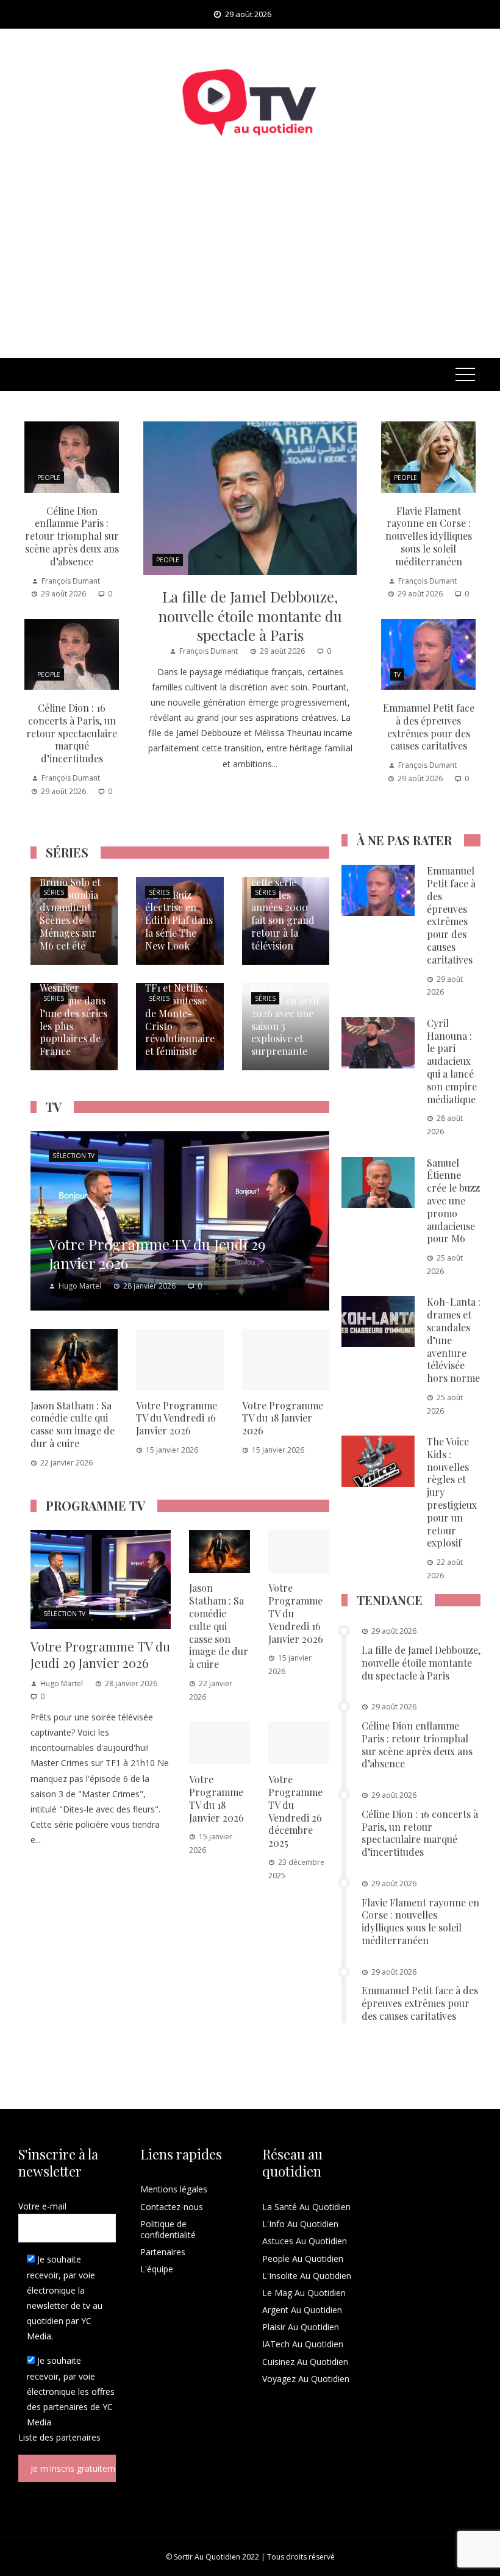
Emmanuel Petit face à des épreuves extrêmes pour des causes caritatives (429, 727)
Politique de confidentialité (168, 2229)
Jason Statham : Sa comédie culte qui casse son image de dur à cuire (73, 1424)
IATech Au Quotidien (303, 2344)
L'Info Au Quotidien (300, 2224)
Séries (54, 892)
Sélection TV (73, 1156)
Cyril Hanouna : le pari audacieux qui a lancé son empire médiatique (452, 1061)
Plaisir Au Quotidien (301, 2327)
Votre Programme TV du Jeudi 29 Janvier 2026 (100, 1654)
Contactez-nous (172, 2207)
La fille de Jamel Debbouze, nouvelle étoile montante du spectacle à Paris (250, 615)
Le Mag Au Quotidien (304, 2293)
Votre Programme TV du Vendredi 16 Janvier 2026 (177, 1418)
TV (397, 674)
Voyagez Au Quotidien (306, 2379)
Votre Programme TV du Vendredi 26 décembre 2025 (295, 1811)
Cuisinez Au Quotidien (305, 2362)
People (168, 560)
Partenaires (163, 2252)
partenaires (78, 2437)
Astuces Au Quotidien (305, 2241)
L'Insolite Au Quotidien (307, 2276)
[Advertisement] (250, 267)
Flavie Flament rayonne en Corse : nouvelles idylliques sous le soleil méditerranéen (429, 536)
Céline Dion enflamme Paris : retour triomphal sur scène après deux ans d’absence (72, 536)
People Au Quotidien (303, 2259)
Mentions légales (174, 2189)
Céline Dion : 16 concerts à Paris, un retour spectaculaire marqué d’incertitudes (72, 733)
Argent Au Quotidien (302, 2310)
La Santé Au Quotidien (306, 2207)
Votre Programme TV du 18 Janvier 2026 (283, 1418)
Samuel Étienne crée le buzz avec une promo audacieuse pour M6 (453, 1201)
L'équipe (157, 2269)
